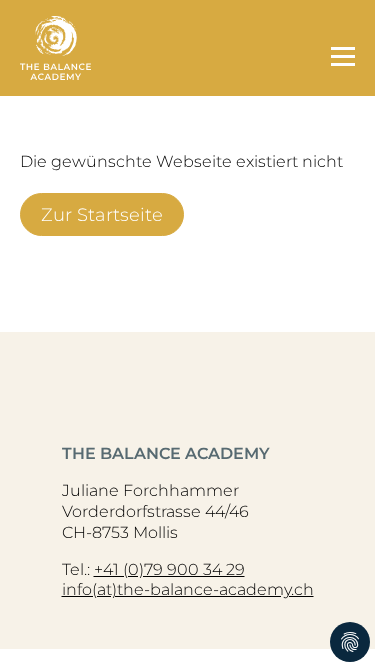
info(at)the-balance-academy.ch (188, 589)
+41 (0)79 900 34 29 (169, 569)
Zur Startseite (102, 214)
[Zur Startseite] (165, 48)
